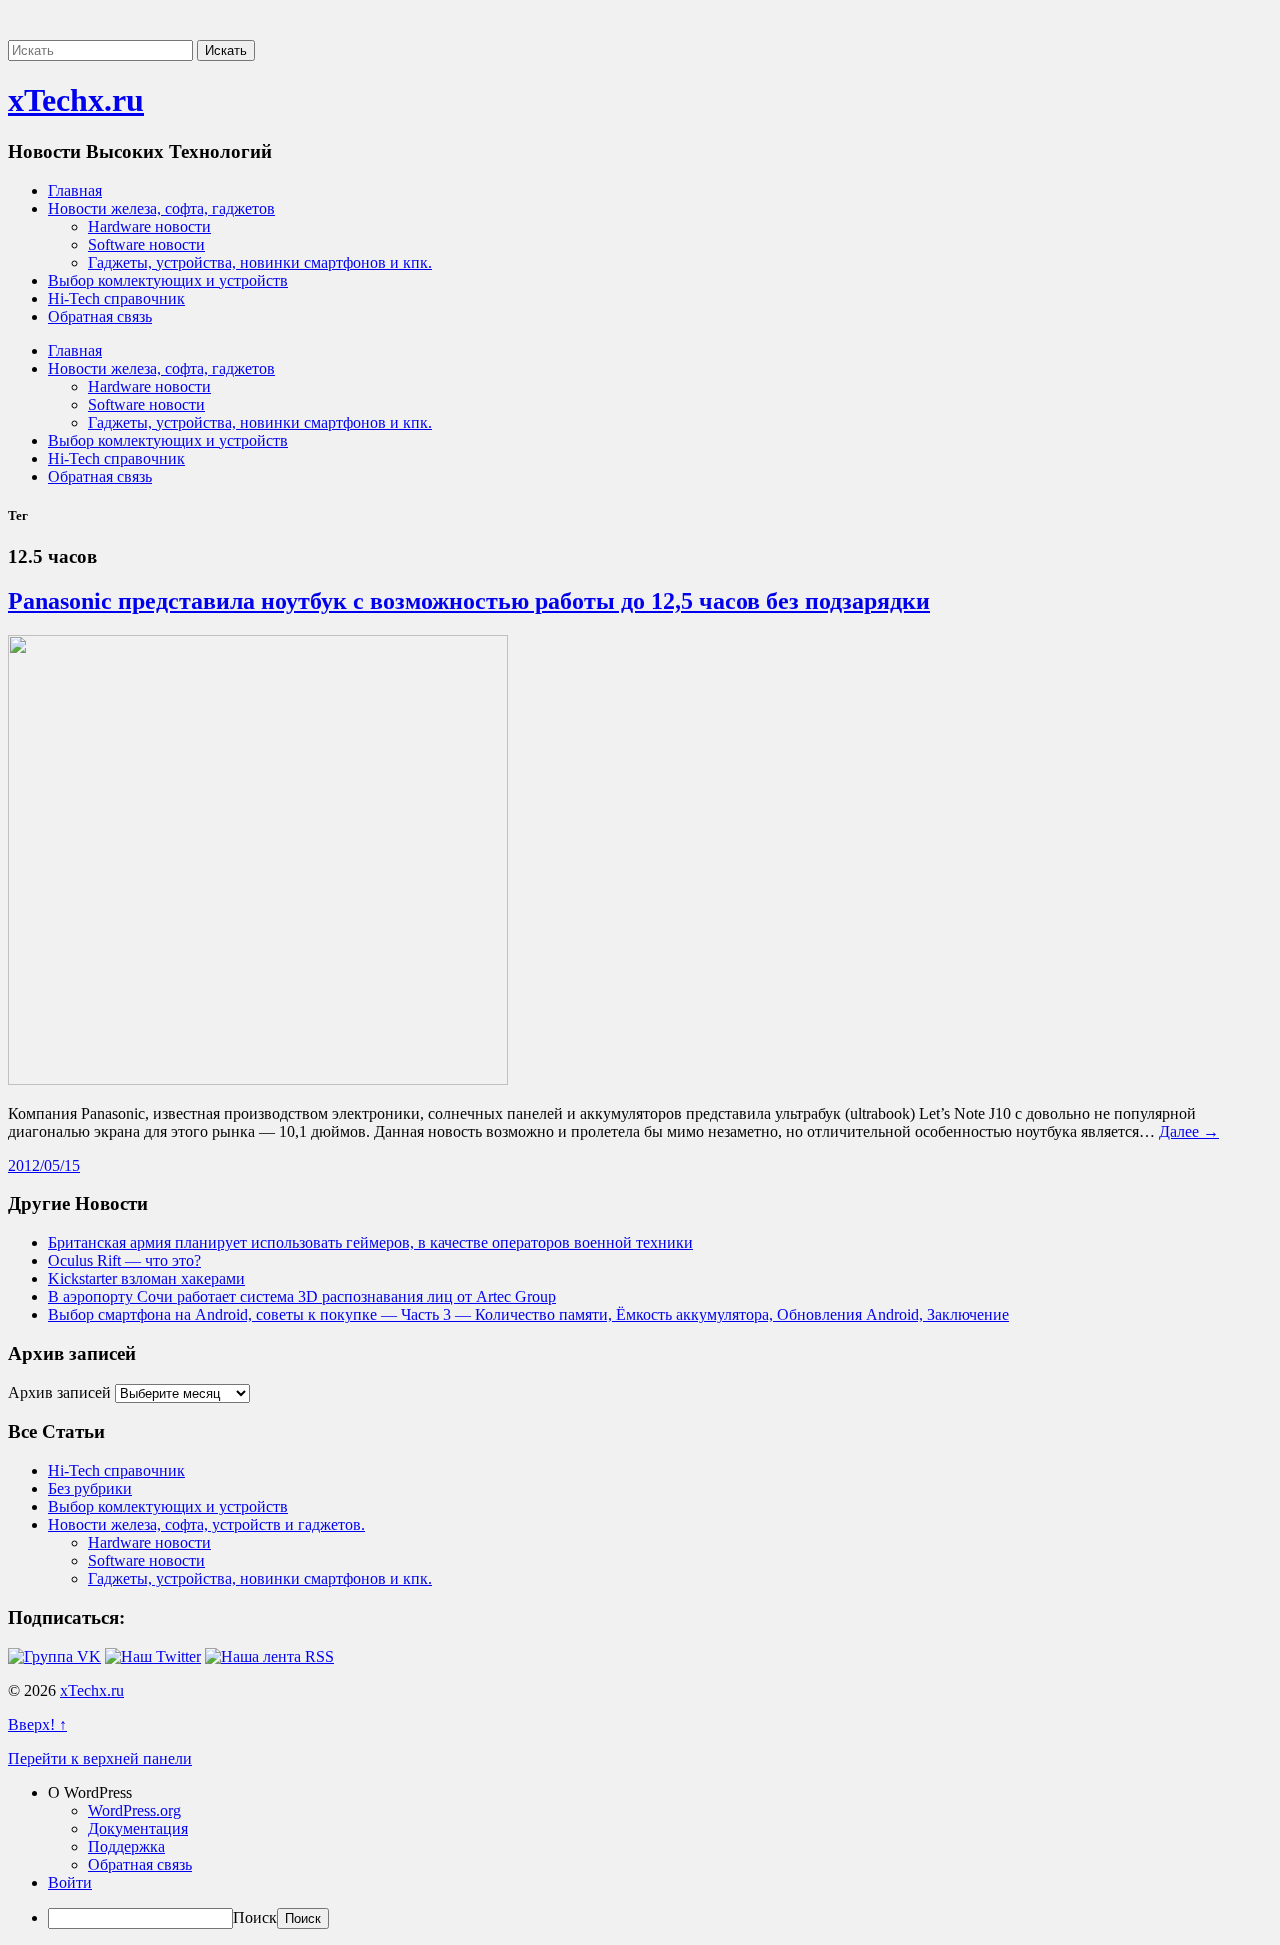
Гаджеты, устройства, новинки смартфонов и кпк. (260, 262)
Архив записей (59, 1392)
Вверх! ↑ (37, 1724)
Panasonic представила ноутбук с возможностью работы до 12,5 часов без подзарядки (469, 601)
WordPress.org (134, 1810)
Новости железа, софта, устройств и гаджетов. (206, 1524)
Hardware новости (149, 226)
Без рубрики (90, 1488)
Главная (75, 190)
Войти (70, 1882)
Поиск (255, 1917)
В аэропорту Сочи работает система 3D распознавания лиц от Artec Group (302, 1296)
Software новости (146, 244)
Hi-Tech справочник (116, 298)
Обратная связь (100, 316)
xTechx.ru (76, 100)
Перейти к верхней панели (100, 1758)
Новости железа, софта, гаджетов (161, 208)
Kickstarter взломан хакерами (146, 1278)
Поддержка (126, 1846)
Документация (138, 1828)
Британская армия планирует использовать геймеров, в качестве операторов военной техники (370, 1242)
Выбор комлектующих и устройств (168, 280)
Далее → (1189, 1131)
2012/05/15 (44, 1165)
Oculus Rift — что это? (124, 1260)
